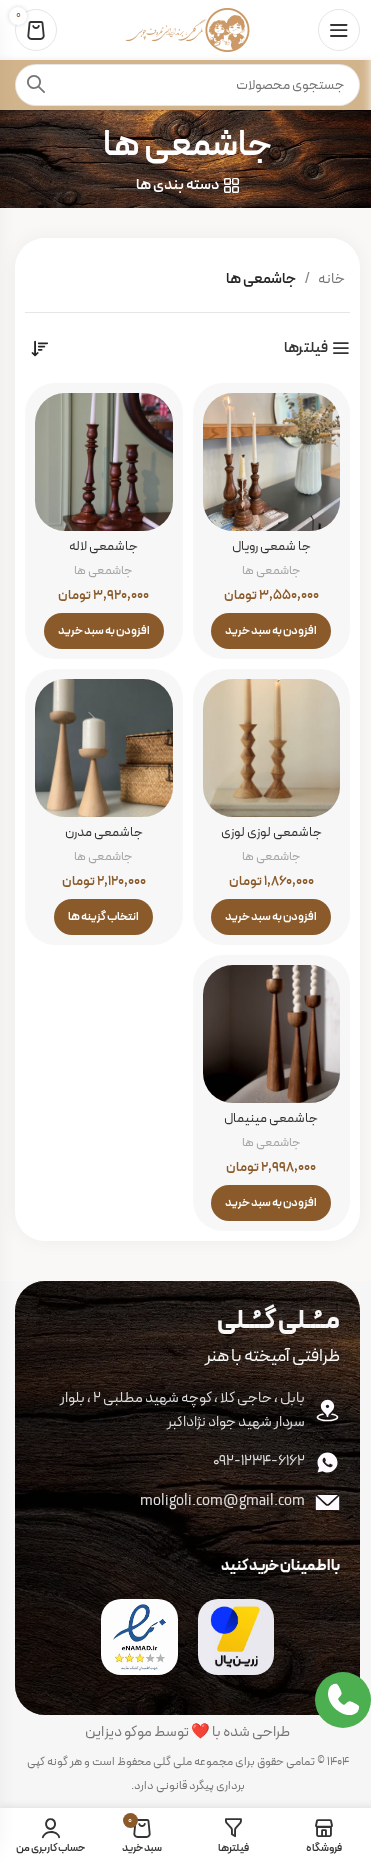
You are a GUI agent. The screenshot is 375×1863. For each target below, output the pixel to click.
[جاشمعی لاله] (104, 462)
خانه (331, 279)
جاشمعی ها (271, 570)
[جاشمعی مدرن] (104, 748)
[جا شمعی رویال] (272, 462)
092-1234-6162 (259, 1461)
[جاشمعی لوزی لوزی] (272, 748)
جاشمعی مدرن (104, 832)
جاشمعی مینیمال (271, 1118)
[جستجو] (36, 85)
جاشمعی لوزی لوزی (271, 832)
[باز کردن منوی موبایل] (339, 30)
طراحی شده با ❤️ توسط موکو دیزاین (187, 1732)
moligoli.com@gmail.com (222, 1501)
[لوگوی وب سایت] (187, 29)
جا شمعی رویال (271, 546)
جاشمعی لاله (103, 546)
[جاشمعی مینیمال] (272, 1034)
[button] (271, 631)
